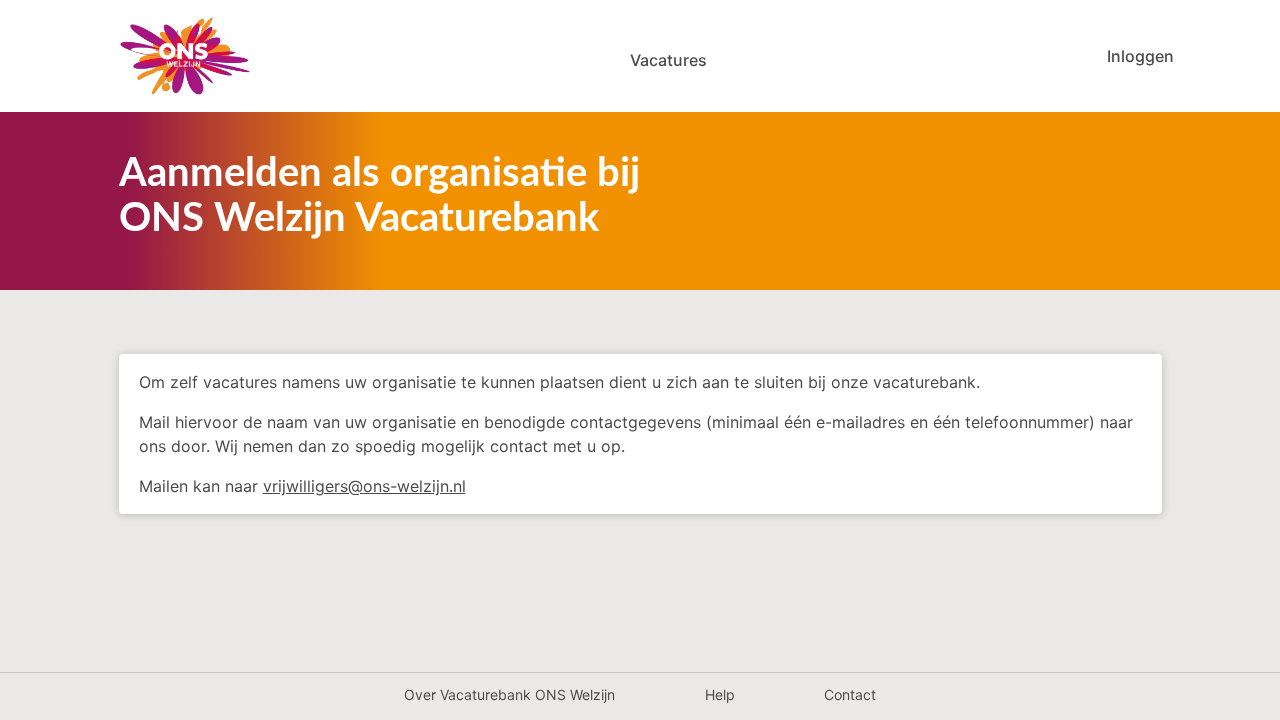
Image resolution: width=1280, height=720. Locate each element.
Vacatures (668, 60)
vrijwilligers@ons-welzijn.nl (364, 486)
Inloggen (1140, 56)
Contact (850, 694)
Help (720, 694)
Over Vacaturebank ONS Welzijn (509, 694)
